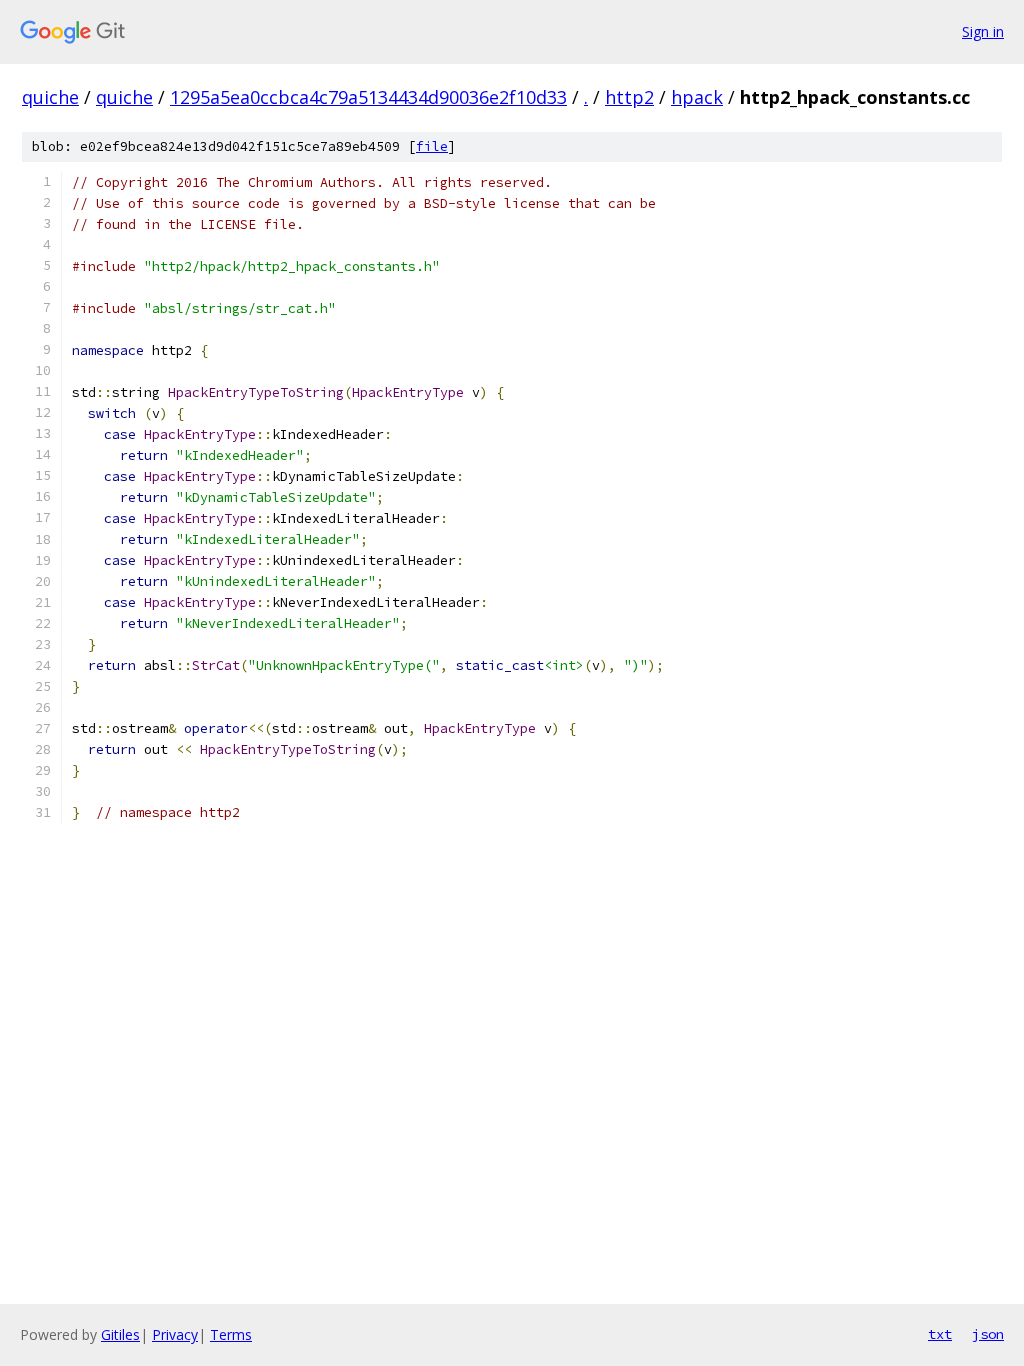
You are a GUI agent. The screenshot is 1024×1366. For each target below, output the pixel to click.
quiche (50, 97)
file (432, 146)
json (988, 1334)
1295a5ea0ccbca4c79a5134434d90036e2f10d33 (368, 97)
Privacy (175, 1334)
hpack (697, 97)
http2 (629, 97)
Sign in (983, 31)
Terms (231, 1334)
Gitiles (120, 1334)
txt (940, 1334)
